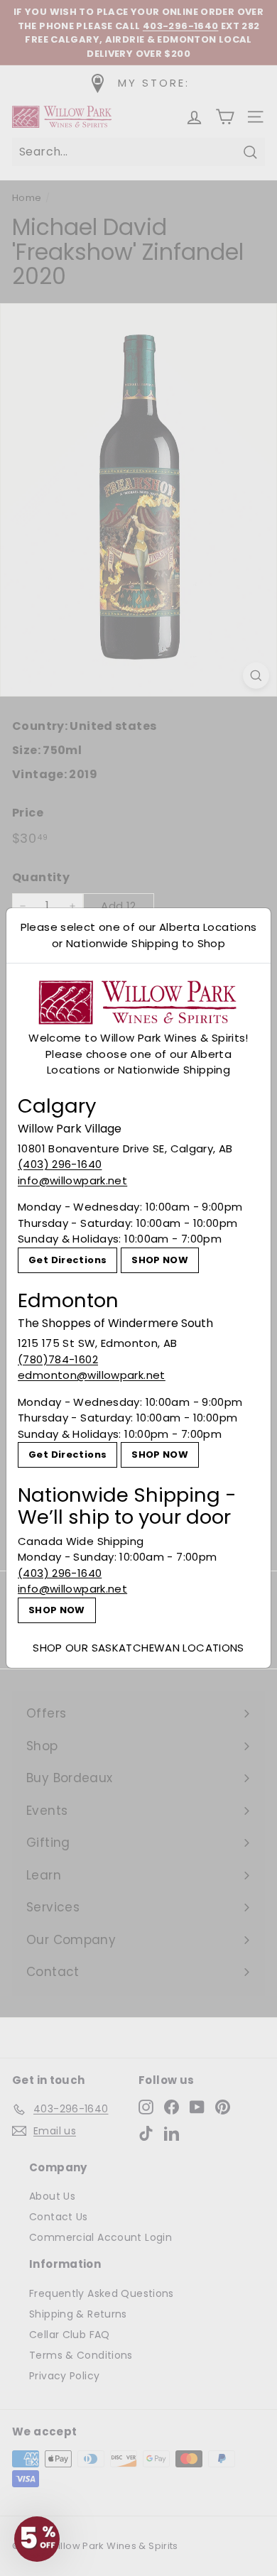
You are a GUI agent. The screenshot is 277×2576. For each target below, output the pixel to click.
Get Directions (67, 1260)
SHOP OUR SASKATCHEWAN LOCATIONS (138, 1648)
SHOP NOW (160, 1260)
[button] (37, 2539)
